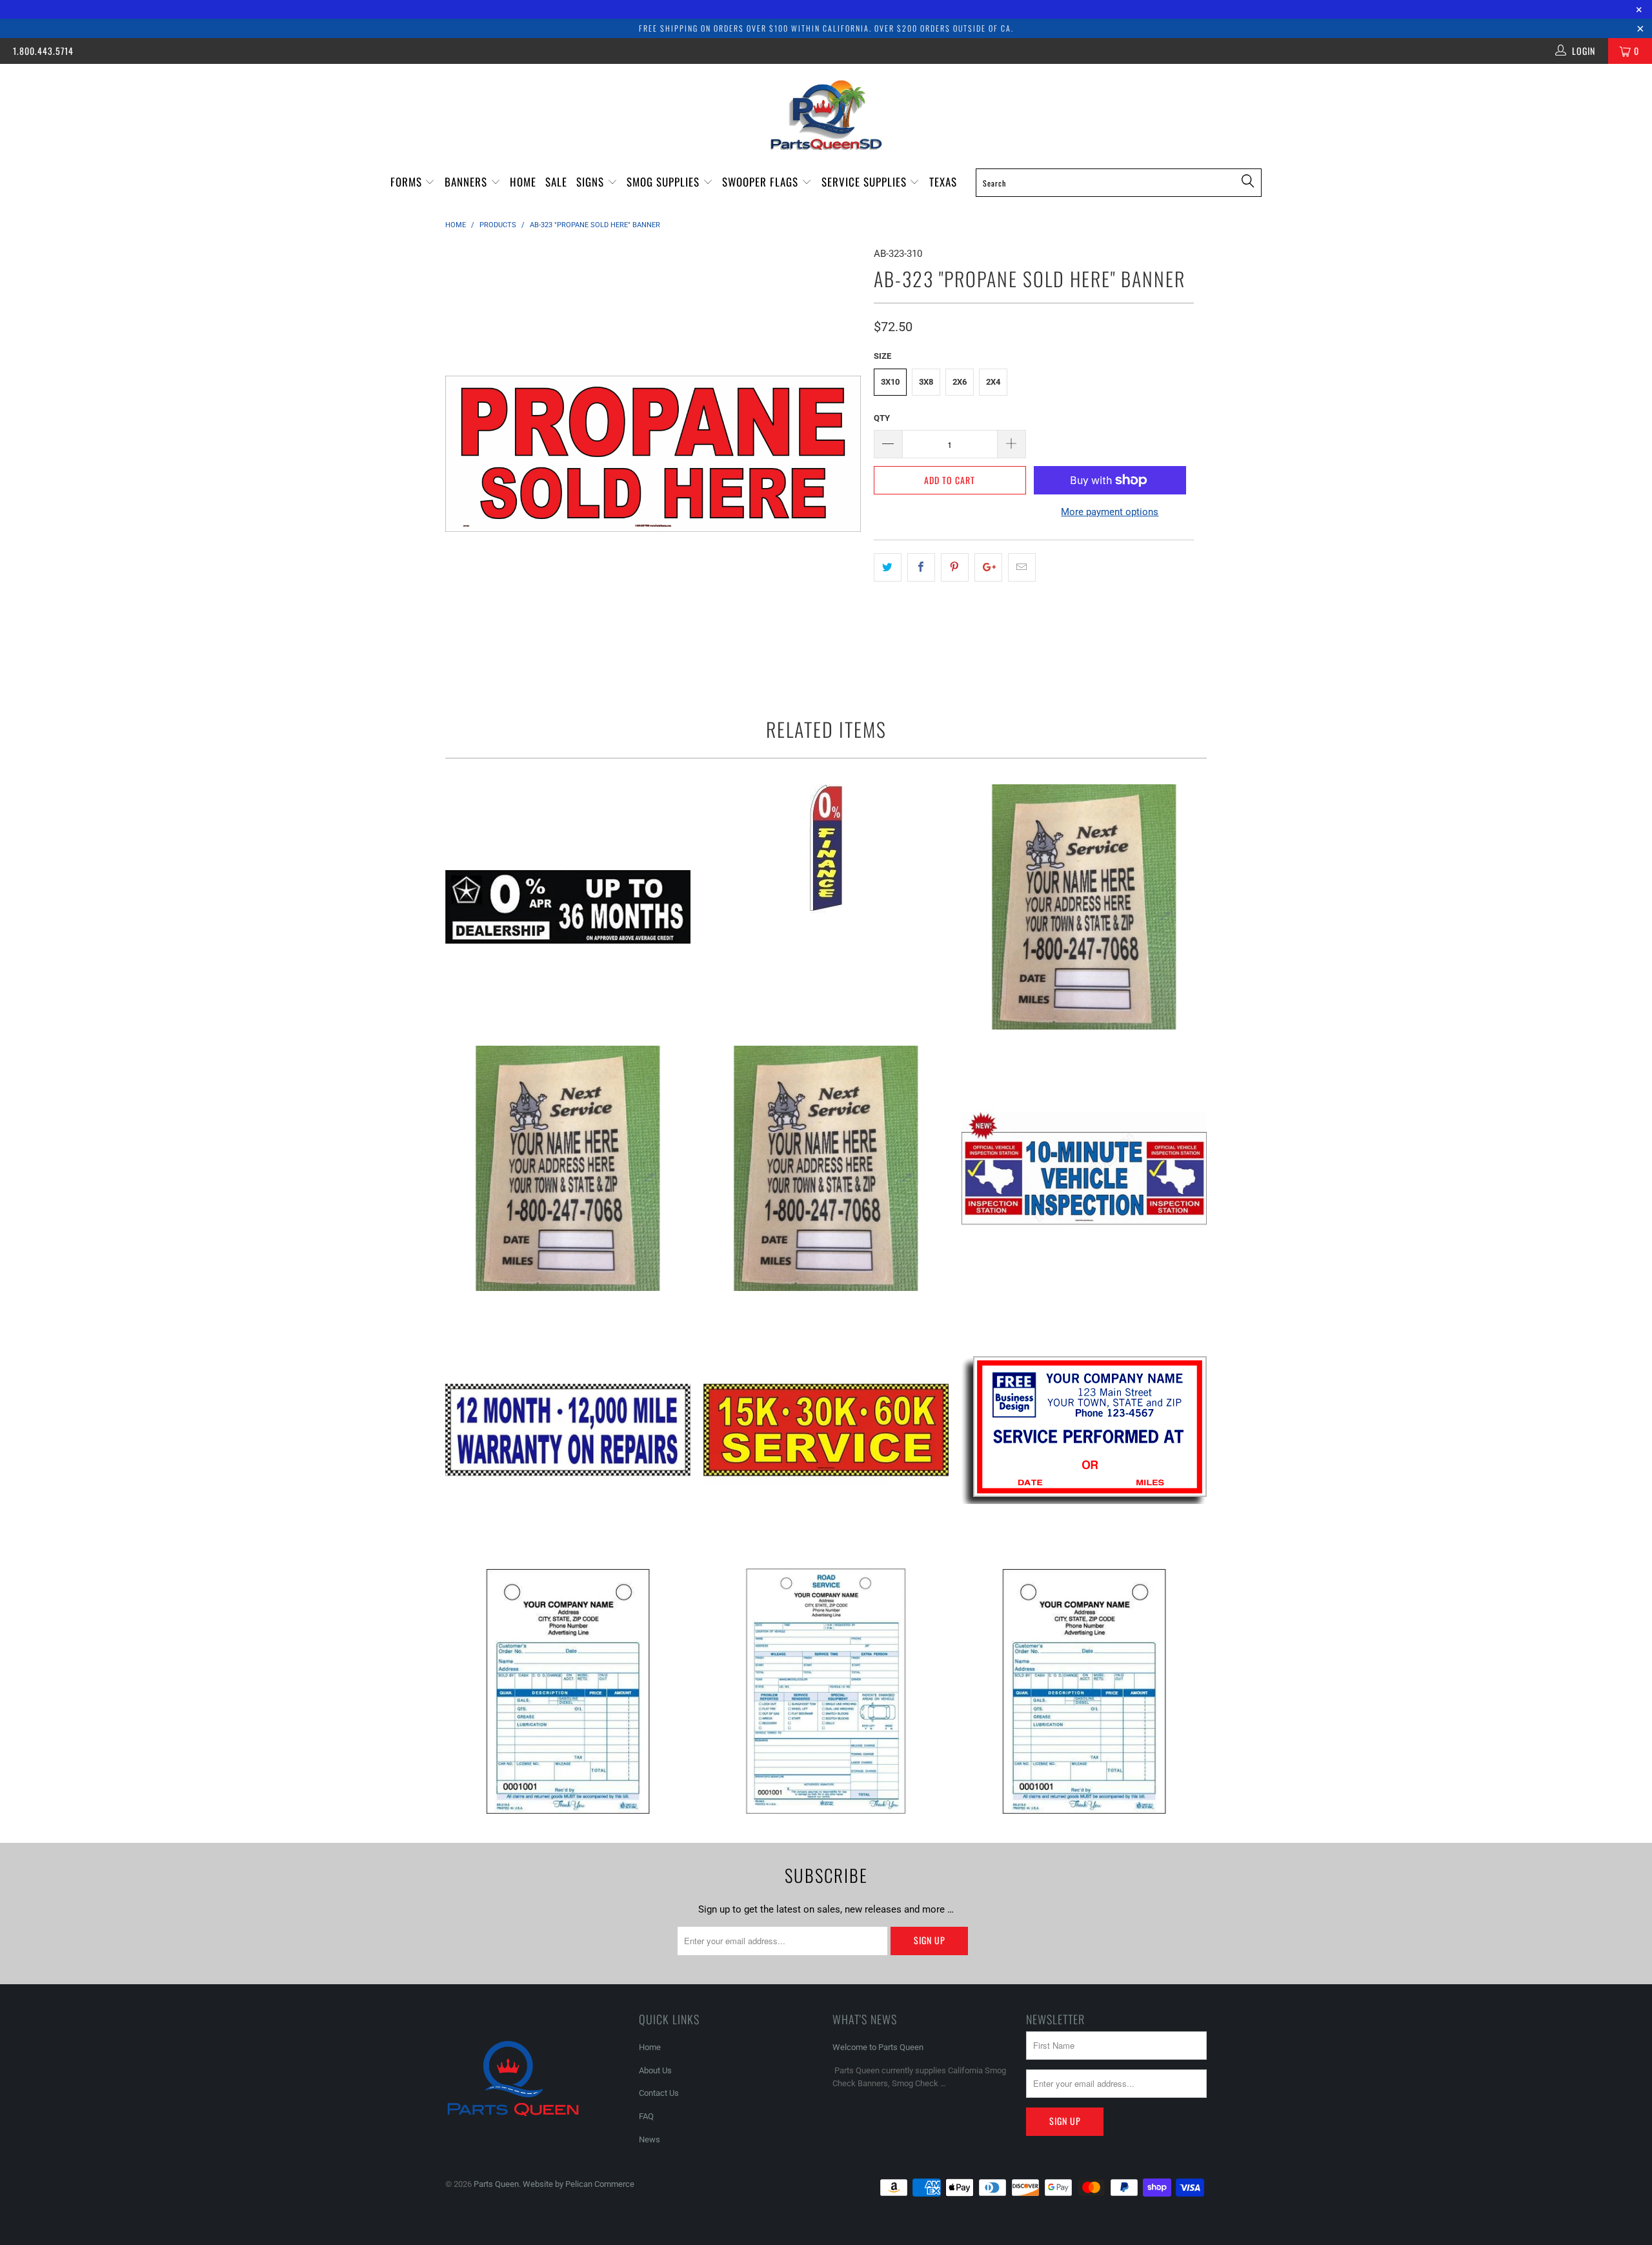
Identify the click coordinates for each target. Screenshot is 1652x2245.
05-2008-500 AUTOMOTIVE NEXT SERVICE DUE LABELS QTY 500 (826, 1168)
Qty (882, 418)
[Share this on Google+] (988, 567)
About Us (655, 2070)
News (650, 2139)
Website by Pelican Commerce (579, 2184)
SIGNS (592, 182)
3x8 (926, 382)
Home (523, 182)
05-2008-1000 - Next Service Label (1084, 907)
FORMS (408, 182)
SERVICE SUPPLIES (866, 182)
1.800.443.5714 (43, 51)
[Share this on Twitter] (888, 567)
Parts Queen (496, 2184)
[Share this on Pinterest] (955, 567)
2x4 (993, 382)
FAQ (646, 2116)
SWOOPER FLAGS (762, 182)
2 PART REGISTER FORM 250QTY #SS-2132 (1084, 1691)
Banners (468, 182)
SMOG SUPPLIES (665, 182)
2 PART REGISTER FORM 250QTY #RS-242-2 (826, 1691)
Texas (943, 182)
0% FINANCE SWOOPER (826, 849)
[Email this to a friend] (1022, 567)
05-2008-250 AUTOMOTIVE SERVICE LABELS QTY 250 (568, 1168)
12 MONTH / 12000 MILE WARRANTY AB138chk (568, 1430)
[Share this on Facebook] (921, 567)
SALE (556, 182)
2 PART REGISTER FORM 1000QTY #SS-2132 (568, 1691)
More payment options (1110, 512)
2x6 (960, 382)
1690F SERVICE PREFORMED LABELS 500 (1084, 1430)
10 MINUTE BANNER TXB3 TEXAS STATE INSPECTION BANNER (1084, 1168)
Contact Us (659, 2093)
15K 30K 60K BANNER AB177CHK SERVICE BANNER (826, 1430)
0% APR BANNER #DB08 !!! (568, 907)
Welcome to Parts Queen (878, 2047)
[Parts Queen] (826, 115)
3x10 (890, 382)
